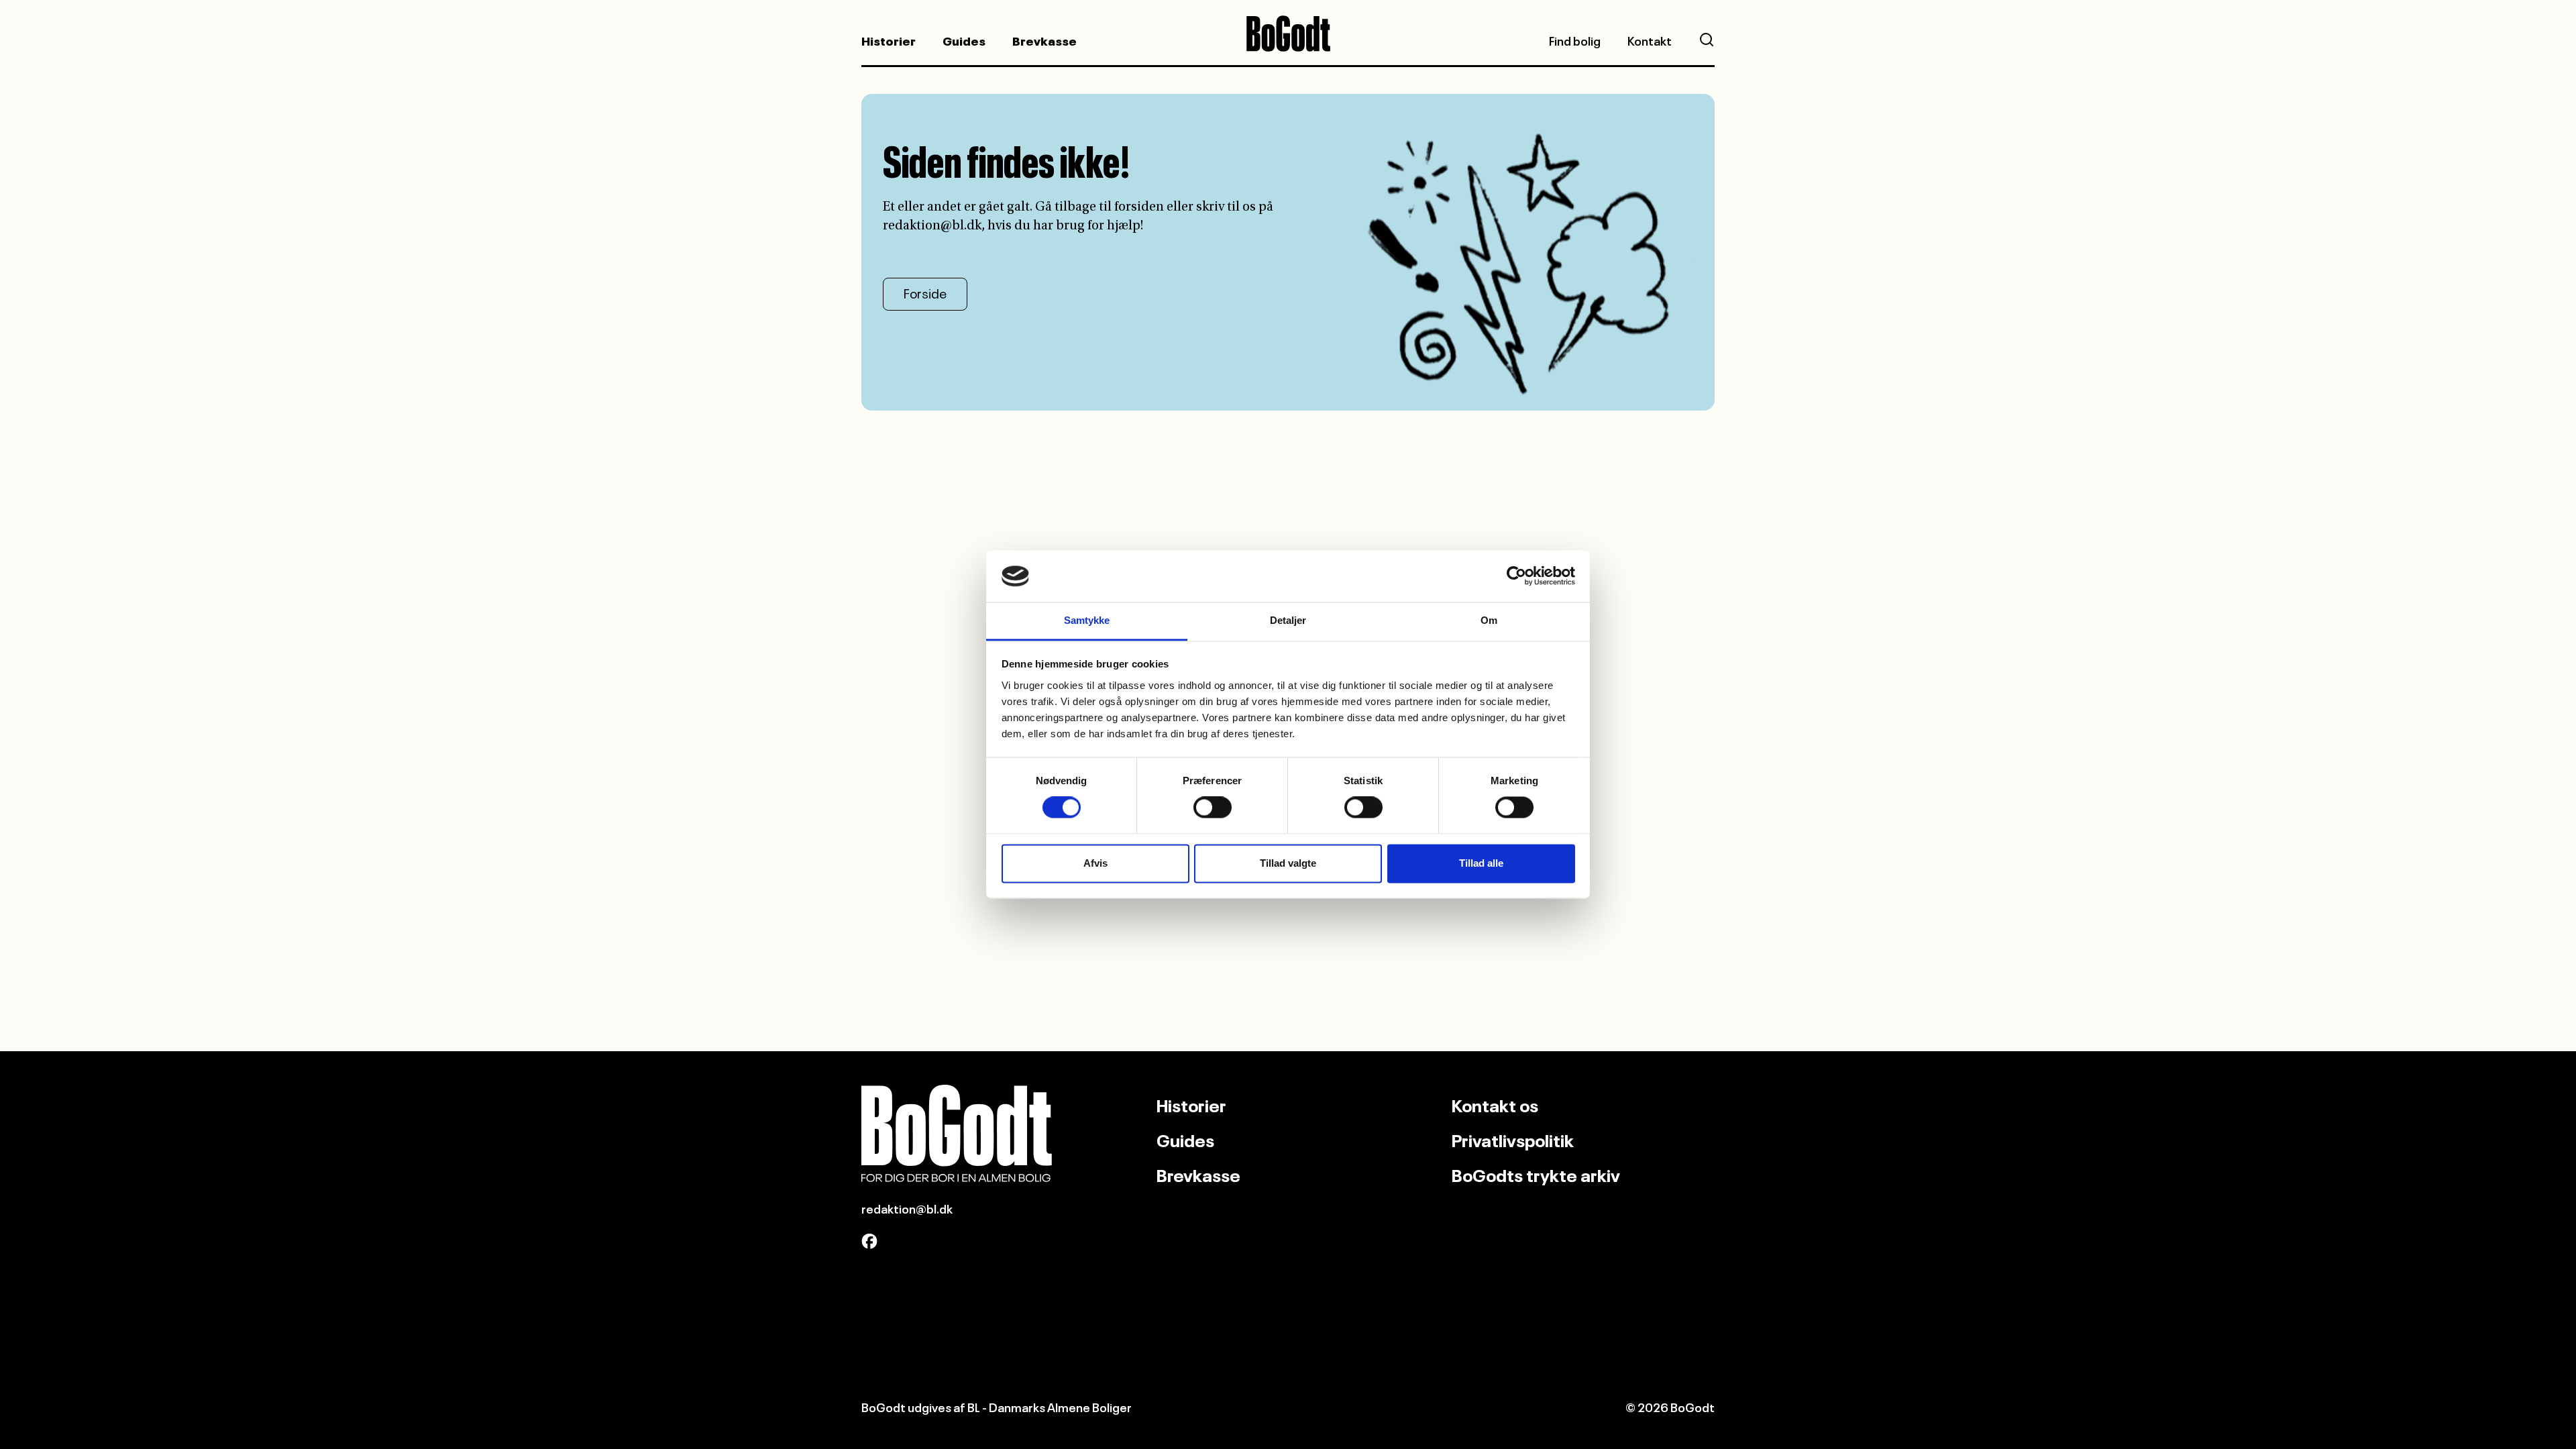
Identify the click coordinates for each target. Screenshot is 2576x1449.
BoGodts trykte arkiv (1536, 1173)
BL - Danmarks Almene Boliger (1050, 1406)
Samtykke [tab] (1087, 620)
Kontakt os (1495, 1104)
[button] (1707, 40)
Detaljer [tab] (1288, 620)
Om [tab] (1489, 620)
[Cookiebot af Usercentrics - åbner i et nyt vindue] (1516, 576)
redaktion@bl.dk (907, 1207)
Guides (964, 40)
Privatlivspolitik (1513, 1138)
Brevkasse (1044, 40)
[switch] (1213, 808)
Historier (889, 40)
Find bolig (1575, 40)
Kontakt (1650, 40)
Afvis (1095, 863)
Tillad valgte (1288, 863)
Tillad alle (1481, 863)
